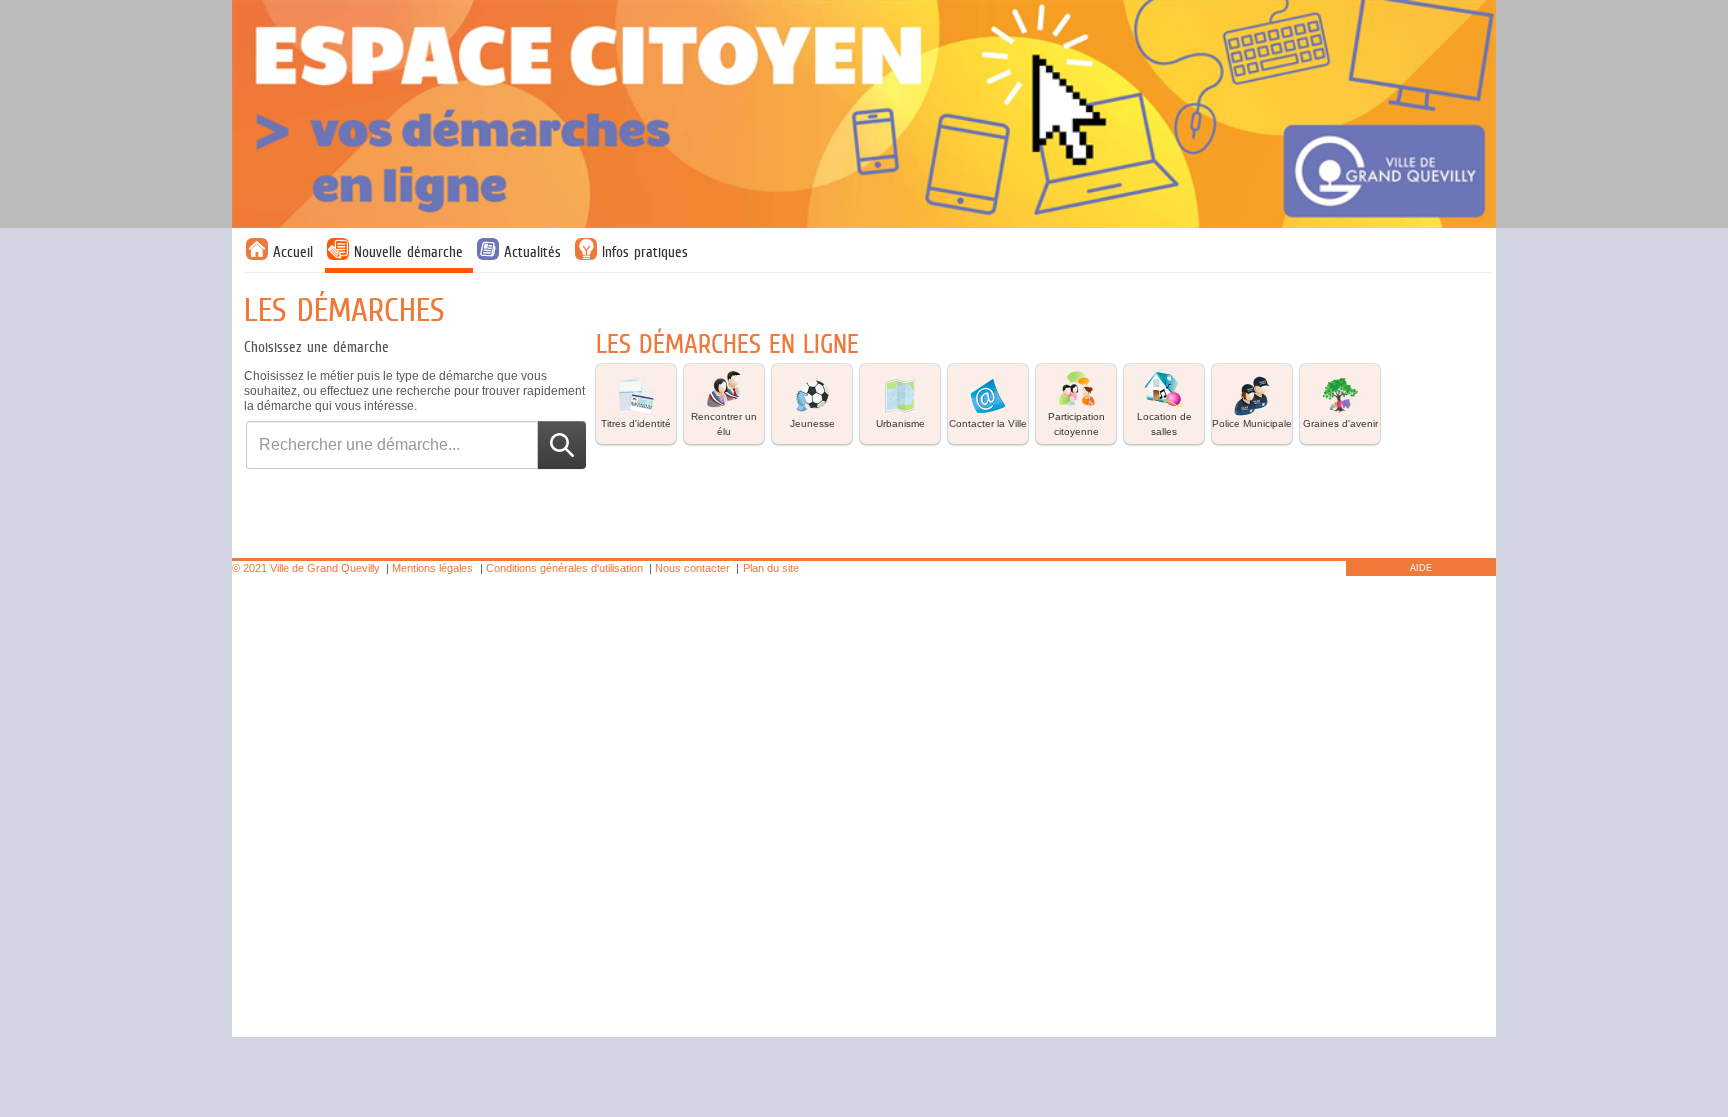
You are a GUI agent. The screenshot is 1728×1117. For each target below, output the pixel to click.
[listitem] (636, 404)
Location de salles (1164, 424)
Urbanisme (900, 423)
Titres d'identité (636, 423)
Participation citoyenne (1076, 424)
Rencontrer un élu (724, 424)
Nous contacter (692, 568)
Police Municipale (1252, 423)
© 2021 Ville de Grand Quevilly (306, 568)
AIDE (1421, 568)
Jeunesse (812, 423)
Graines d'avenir (1340, 423)
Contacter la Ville (988, 423)
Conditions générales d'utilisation (564, 568)
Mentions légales (432, 568)
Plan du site (771, 568)
